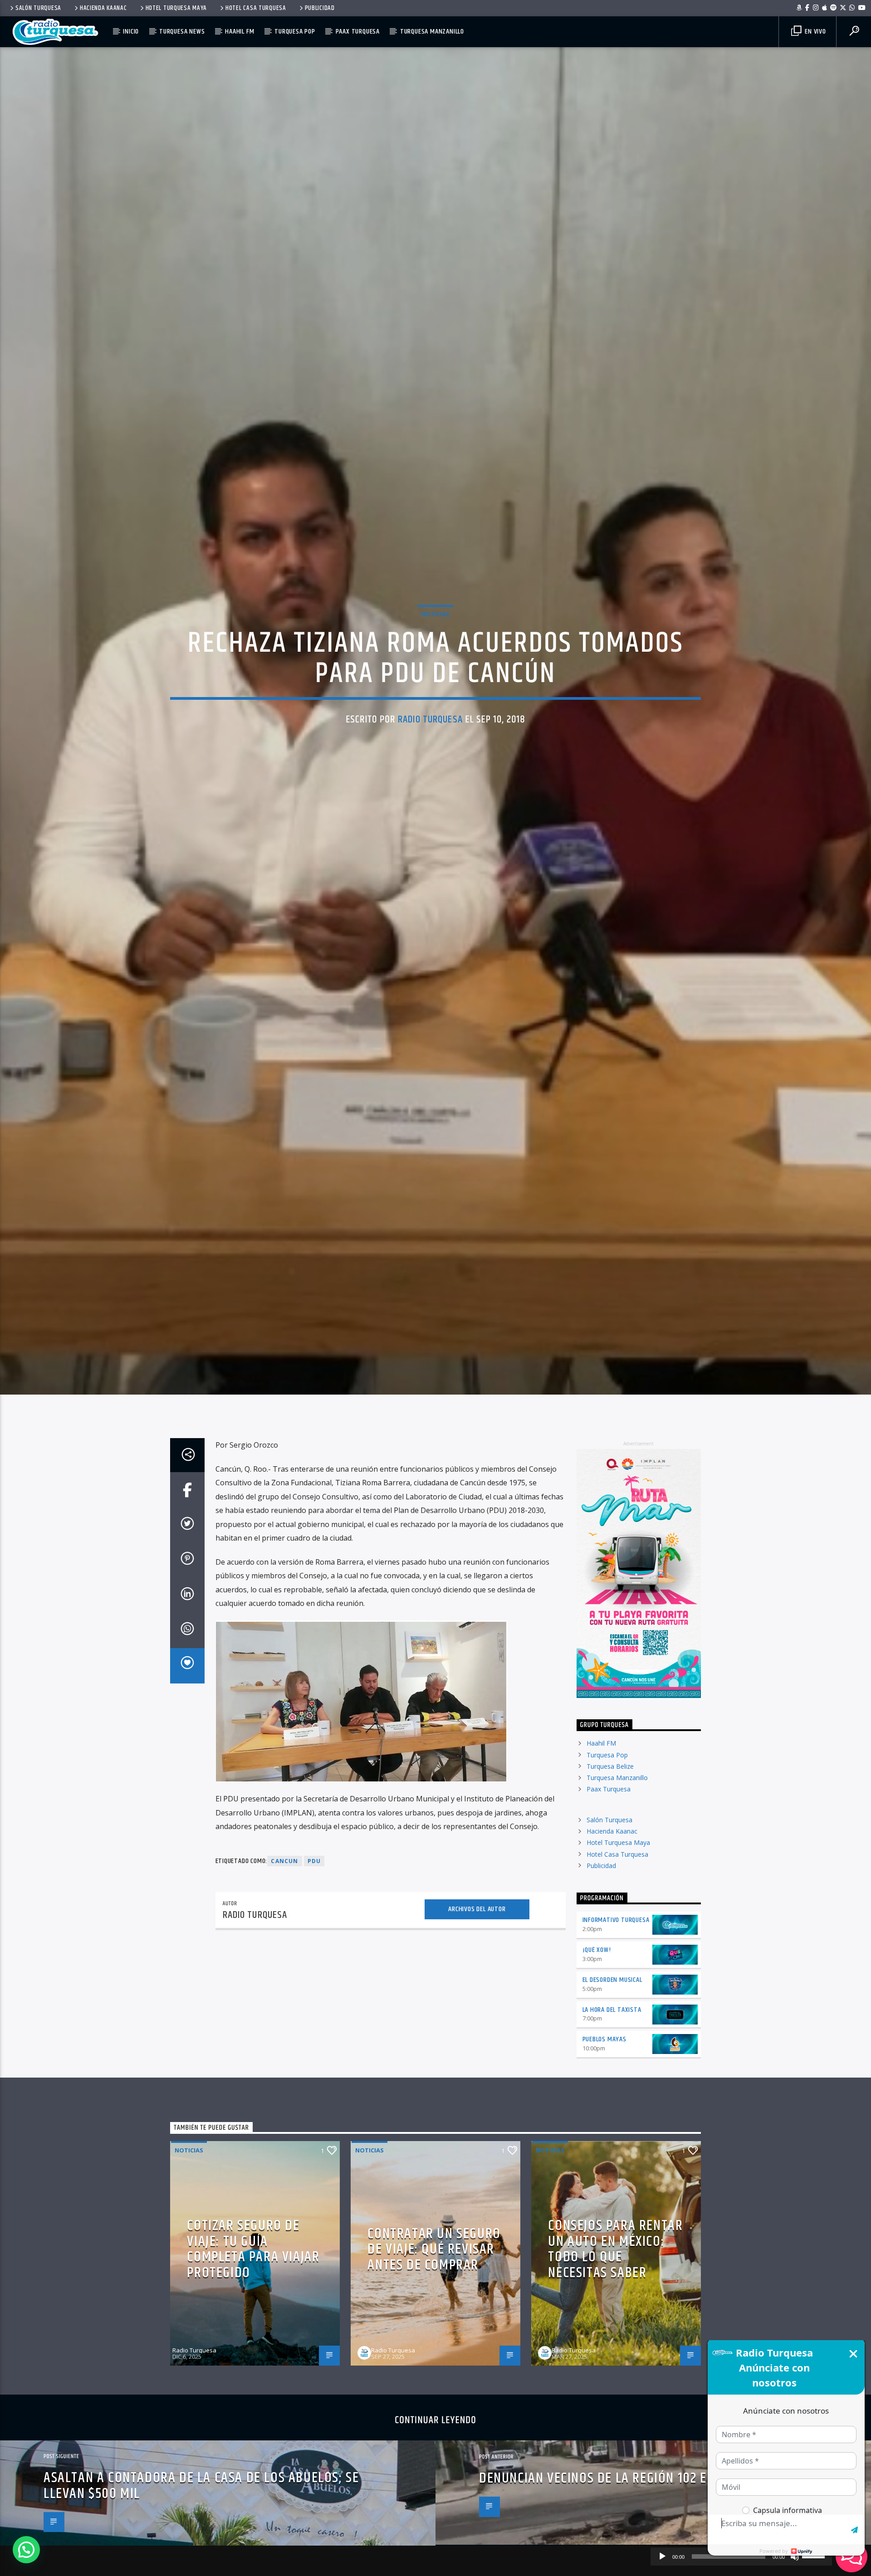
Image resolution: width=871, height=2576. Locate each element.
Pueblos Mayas (604, 2135)
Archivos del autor (477, 2005)
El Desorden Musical (612, 2076)
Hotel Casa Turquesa (256, 8)
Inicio (131, 32)
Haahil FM (240, 32)
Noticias (435, 658)
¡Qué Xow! (597, 2046)
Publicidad (320, 8)
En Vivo (814, 32)
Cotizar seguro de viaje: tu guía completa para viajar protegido (253, 2345)
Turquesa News (182, 32)
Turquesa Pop (295, 32)
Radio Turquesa (430, 764)
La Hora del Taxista (612, 2105)
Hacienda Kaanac (103, 8)
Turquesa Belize (610, 1862)
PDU (314, 1957)
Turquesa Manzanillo (432, 32)
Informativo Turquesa (616, 2016)
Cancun (284, 1957)
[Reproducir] (662, 2556)
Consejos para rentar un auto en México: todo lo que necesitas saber (615, 2345)
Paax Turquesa (358, 32)
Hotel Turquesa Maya (176, 8)
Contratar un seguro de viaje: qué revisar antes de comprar (434, 2345)
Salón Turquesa (38, 8)
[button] (26, 2550)
